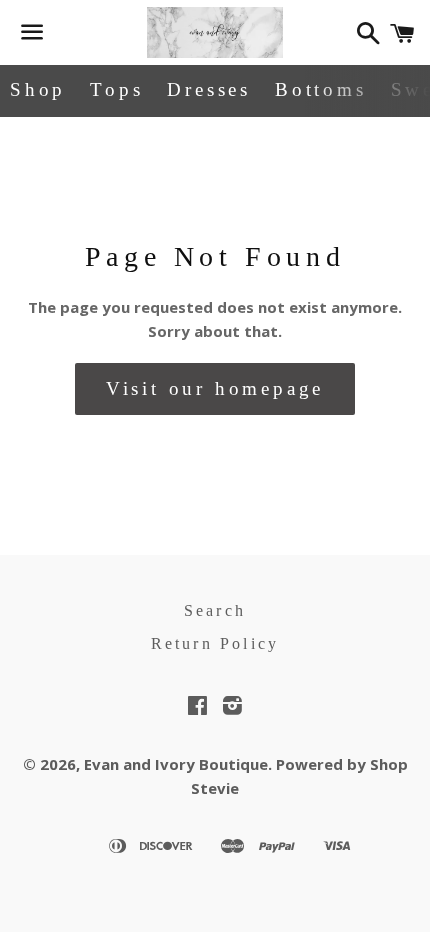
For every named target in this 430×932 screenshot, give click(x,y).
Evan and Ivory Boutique (176, 764)
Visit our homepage (215, 388)
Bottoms (321, 89)
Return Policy (215, 643)
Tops (116, 89)
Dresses (209, 89)
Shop (38, 89)
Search (215, 610)
